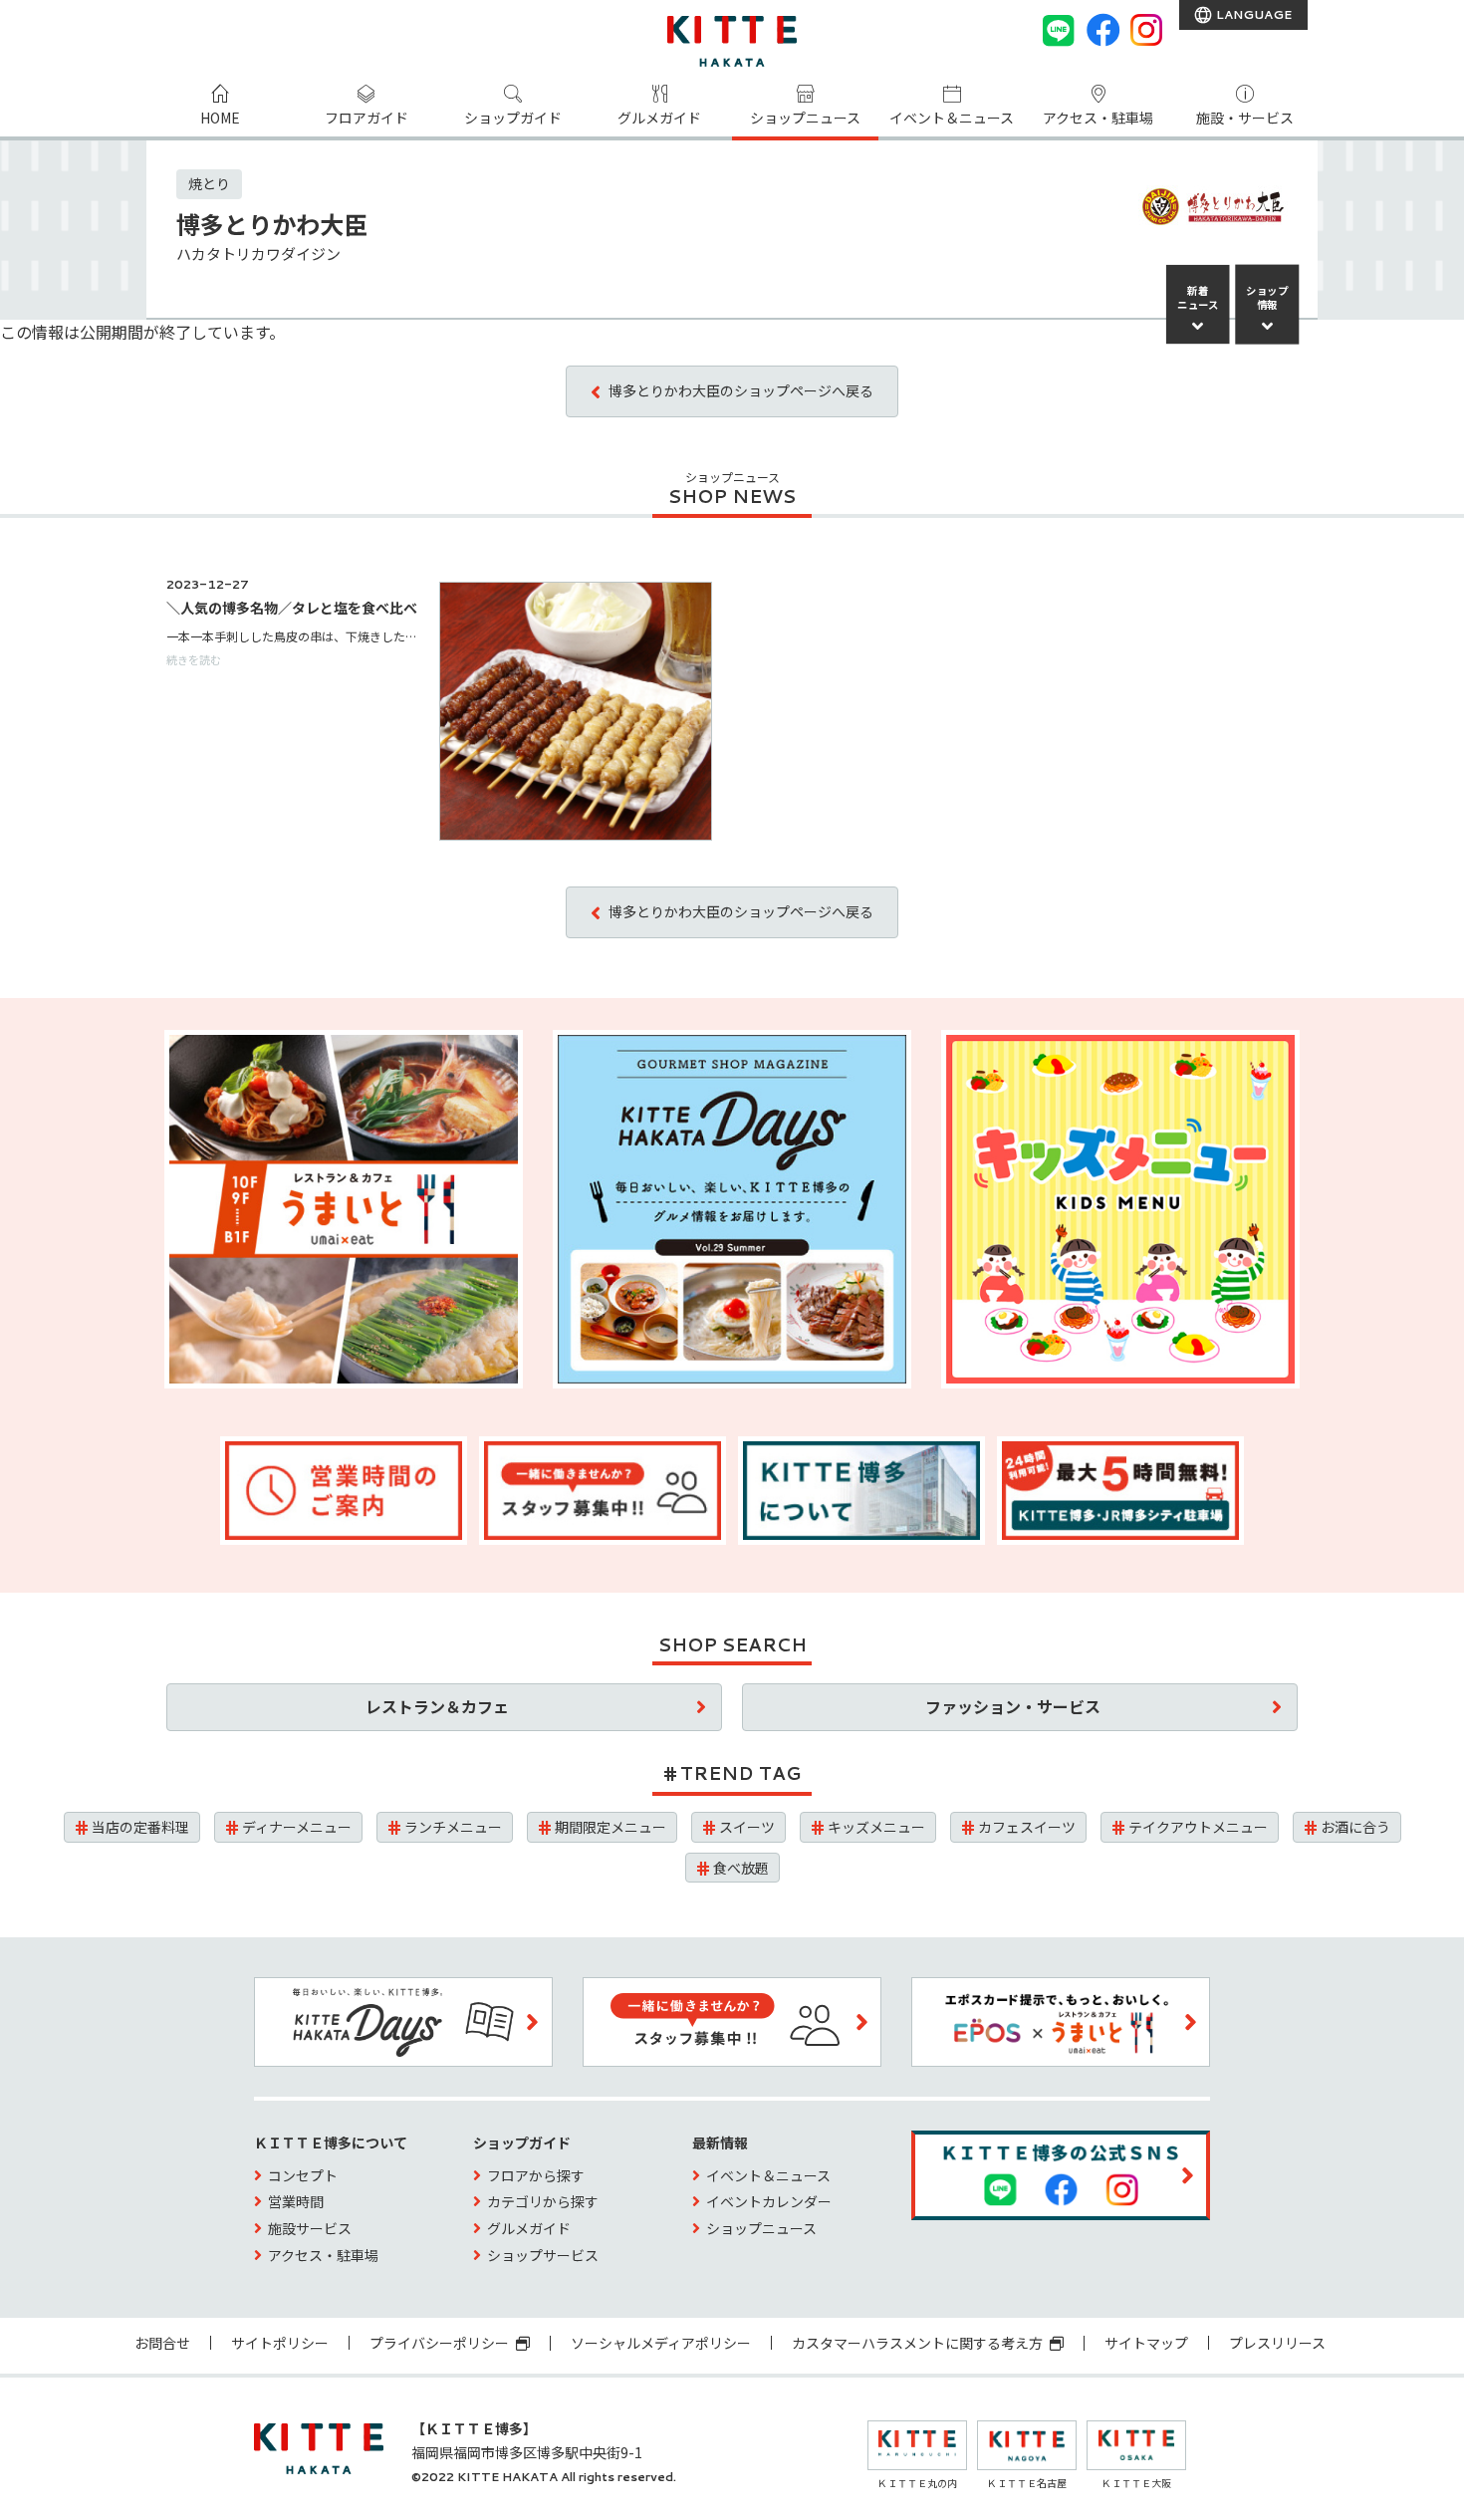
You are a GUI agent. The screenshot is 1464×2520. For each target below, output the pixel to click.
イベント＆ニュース (952, 118)
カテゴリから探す (543, 2201)
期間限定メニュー (610, 1827)
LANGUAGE (1252, 14)
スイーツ (747, 1827)
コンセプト (303, 2175)
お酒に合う (1355, 1827)
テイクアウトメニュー (1198, 1827)
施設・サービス (1245, 118)
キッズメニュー (876, 1827)
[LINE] (1059, 30)
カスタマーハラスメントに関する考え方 (919, 2343)
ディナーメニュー (297, 1827)
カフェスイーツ (1027, 1827)
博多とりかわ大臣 (272, 224)
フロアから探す (536, 2175)
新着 (1198, 298)
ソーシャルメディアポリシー (661, 2343)
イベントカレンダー (769, 2201)
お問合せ (162, 2343)
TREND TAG (740, 1773)
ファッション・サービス (1013, 1706)
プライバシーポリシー (441, 2343)
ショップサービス (543, 2255)
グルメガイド (659, 118)
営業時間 (296, 2201)
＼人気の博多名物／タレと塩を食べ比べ (292, 608)
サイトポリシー (280, 2343)
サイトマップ (1146, 2343)
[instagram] (1146, 30)
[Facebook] (1102, 30)
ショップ (1268, 298)
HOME (220, 118)
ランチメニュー (453, 1827)
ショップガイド (513, 118)
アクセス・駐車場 (1098, 118)
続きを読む (194, 659)
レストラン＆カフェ (437, 1706)
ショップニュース (805, 118)
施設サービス (310, 2228)
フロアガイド (366, 118)
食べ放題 (741, 1868)
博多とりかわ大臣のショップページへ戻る (741, 390)
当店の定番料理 (140, 1827)
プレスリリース (1277, 2343)
